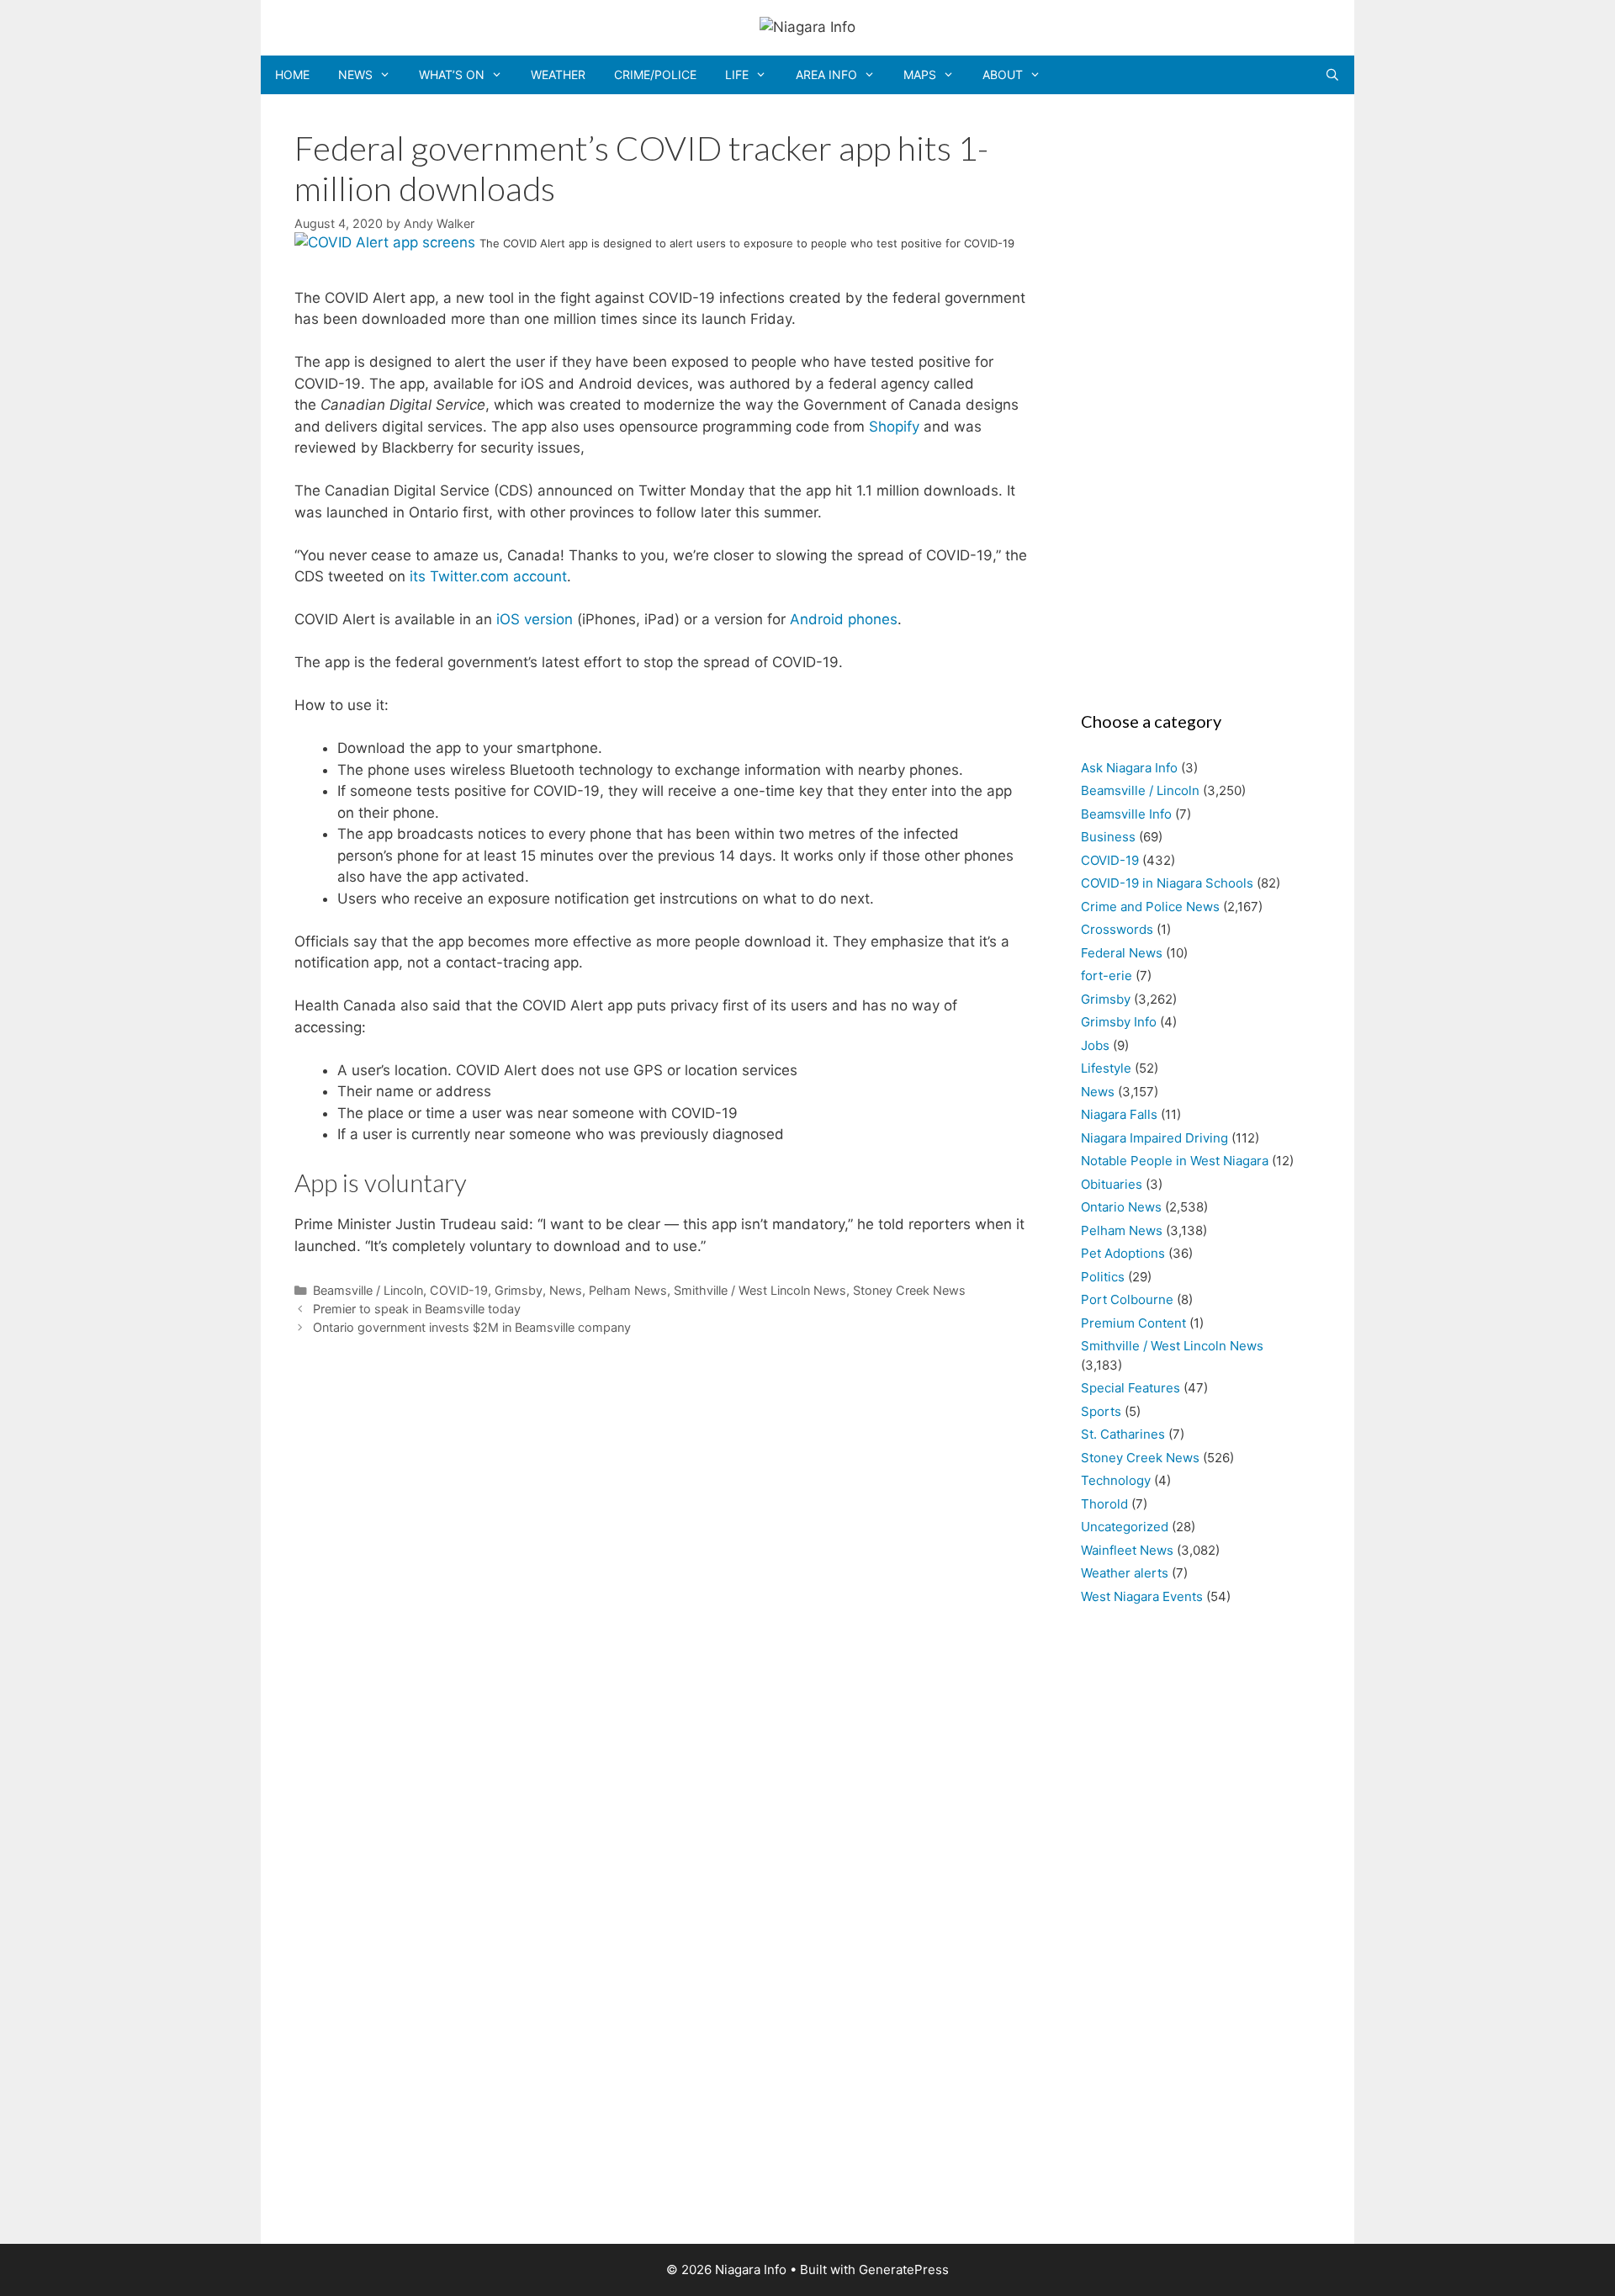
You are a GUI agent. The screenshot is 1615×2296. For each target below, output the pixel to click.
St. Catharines (1123, 1434)
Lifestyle (1106, 1068)
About (1003, 74)
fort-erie (1107, 976)
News (355, 74)
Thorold (1104, 1504)
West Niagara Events (1142, 1596)
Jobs (1095, 1045)
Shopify (894, 427)
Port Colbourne (1127, 1299)
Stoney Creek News (909, 1290)
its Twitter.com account (488, 576)
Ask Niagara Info (1129, 768)
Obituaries (1112, 1184)
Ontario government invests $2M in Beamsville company (472, 1327)
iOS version (535, 619)
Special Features (1130, 1388)
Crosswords (1117, 929)
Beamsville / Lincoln (368, 1290)
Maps (920, 74)
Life (737, 74)
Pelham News (628, 1290)
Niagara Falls (1119, 1114)
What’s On (452, 74)
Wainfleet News (1127, 1550)
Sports (1101, 1411)
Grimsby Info (1119, 1022)
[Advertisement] (1192, 397)
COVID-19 (459, 1290)
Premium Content (1133, 1323)
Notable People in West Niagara (1175, 1161)
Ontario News (1121, 1207)
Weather (558, 74)
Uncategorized (1125, 1527)
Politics (1103, 1277)
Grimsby (519, 1290)
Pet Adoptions (1123, 1253)
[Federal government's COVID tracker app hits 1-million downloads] (387, 242)
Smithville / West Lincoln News (760, 1290)
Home (292, 74)
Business (1108, 837)
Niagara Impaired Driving (1154, 1138)
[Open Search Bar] (1332, 75)
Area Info (826, 74)
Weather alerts (1125, 1573)
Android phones (844, 619)
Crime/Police (655, 74)
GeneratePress (904, 2269)
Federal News (1122, 953)
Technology (1116, 1480)
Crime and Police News (1150, 907)
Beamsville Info (1126, 814)
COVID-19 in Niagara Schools (1167, 883)
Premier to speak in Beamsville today (417, 1309)
